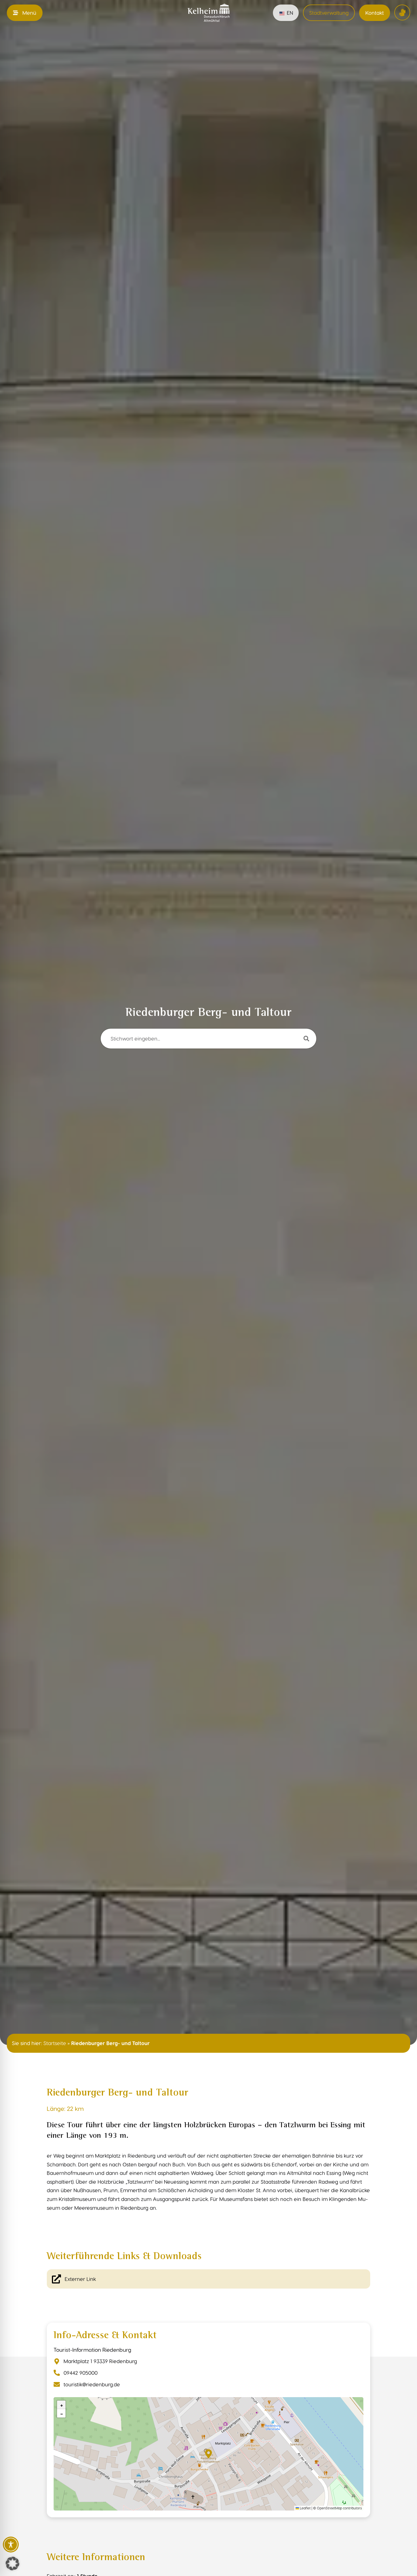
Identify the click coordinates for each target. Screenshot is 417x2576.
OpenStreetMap (329, 2508)
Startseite (55, 2043)
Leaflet (305, 2508)
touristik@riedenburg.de (92, 2384)
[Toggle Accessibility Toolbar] (11, 2545)
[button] (208, 2454)
